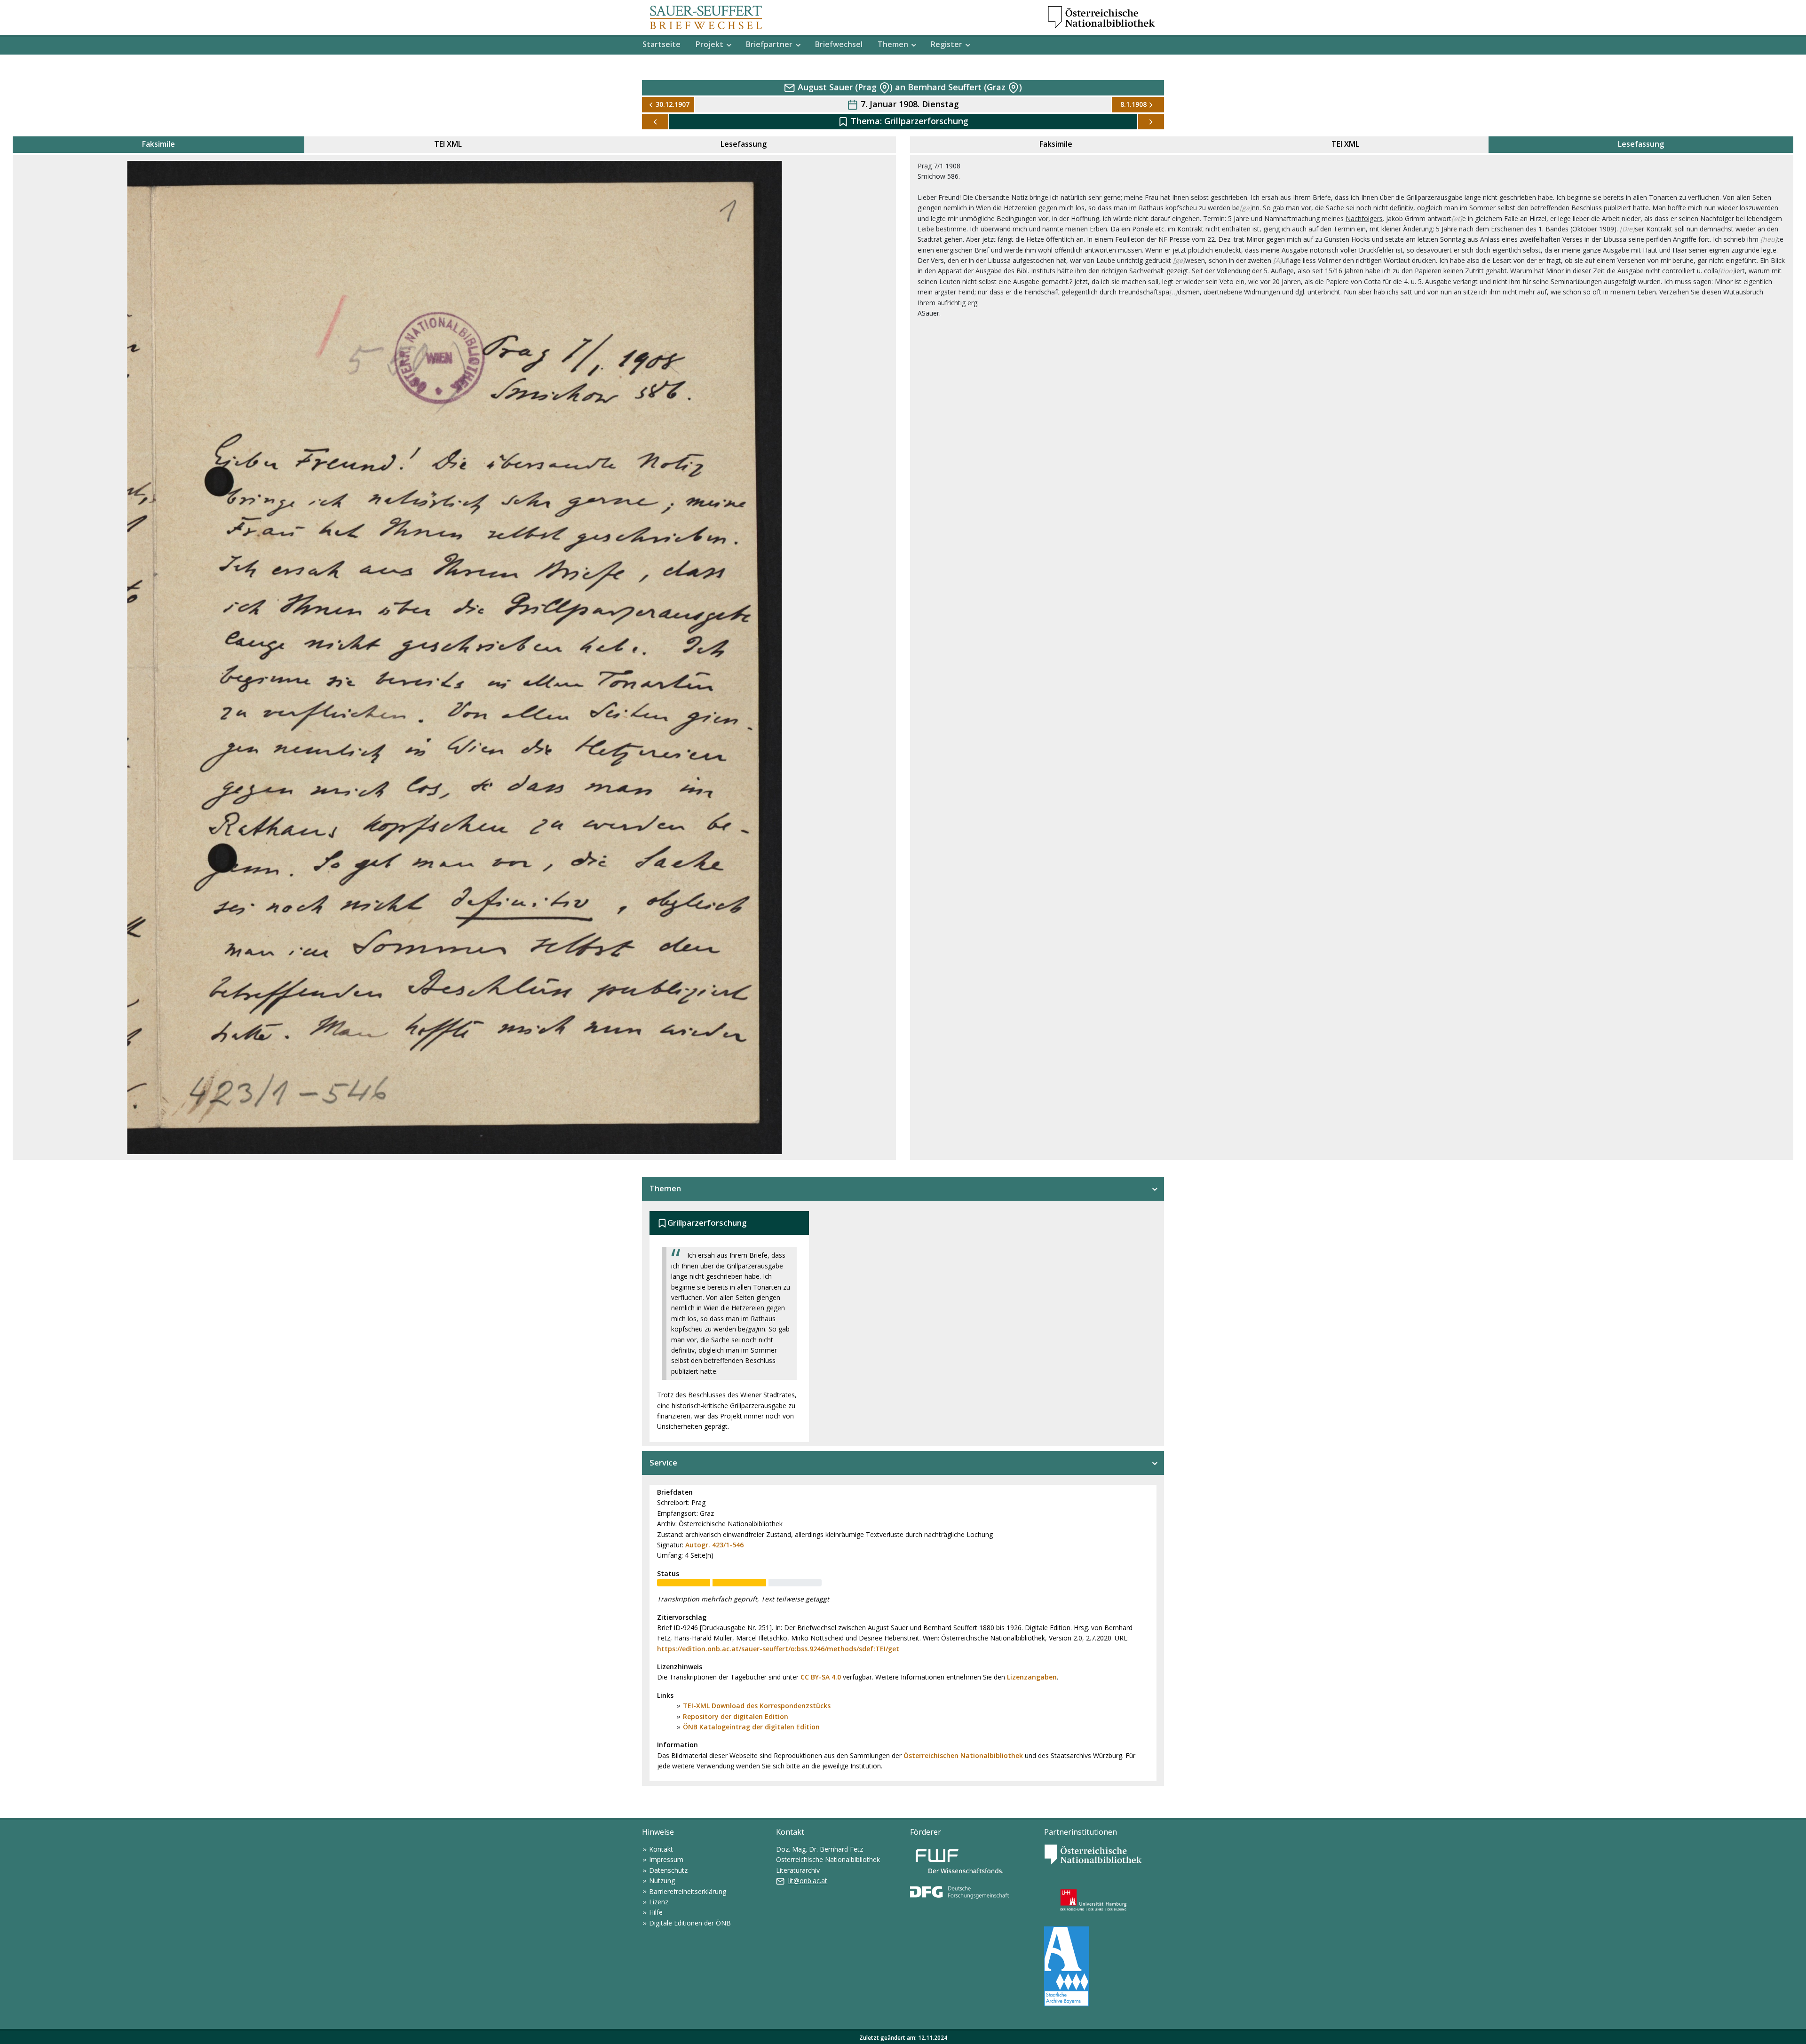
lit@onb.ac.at (808, 1881)
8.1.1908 (1133, 104)
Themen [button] (893, 44)
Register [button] (947, 44)
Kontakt (661, 1849)
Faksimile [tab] (158, 144)
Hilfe (656, 1912)
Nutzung (662, 1881)
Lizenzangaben (1032, 1677)
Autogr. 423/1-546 (714, 1545)
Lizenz (659, 1902)
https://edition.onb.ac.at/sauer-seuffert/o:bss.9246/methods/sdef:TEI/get (778, 1649)
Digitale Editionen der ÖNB (690, 1923)
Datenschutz (668, 1870)
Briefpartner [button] (769, 44)
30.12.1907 (673, 104)
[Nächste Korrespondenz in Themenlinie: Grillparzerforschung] (1151, 122)
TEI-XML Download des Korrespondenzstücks (757, 1706)
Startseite (661, 44)
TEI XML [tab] (448, 144)
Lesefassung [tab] (744, 144)
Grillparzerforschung (926, 121)
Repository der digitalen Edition (736, 1716)
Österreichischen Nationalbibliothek (963, 1755)
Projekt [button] (709, 44)
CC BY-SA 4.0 (821, 1677)
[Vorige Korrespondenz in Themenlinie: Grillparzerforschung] (655, 122)
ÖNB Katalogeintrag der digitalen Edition (751, 1727)
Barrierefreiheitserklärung (688, 1891)
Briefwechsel (839, 44)
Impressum (666, 1859)
